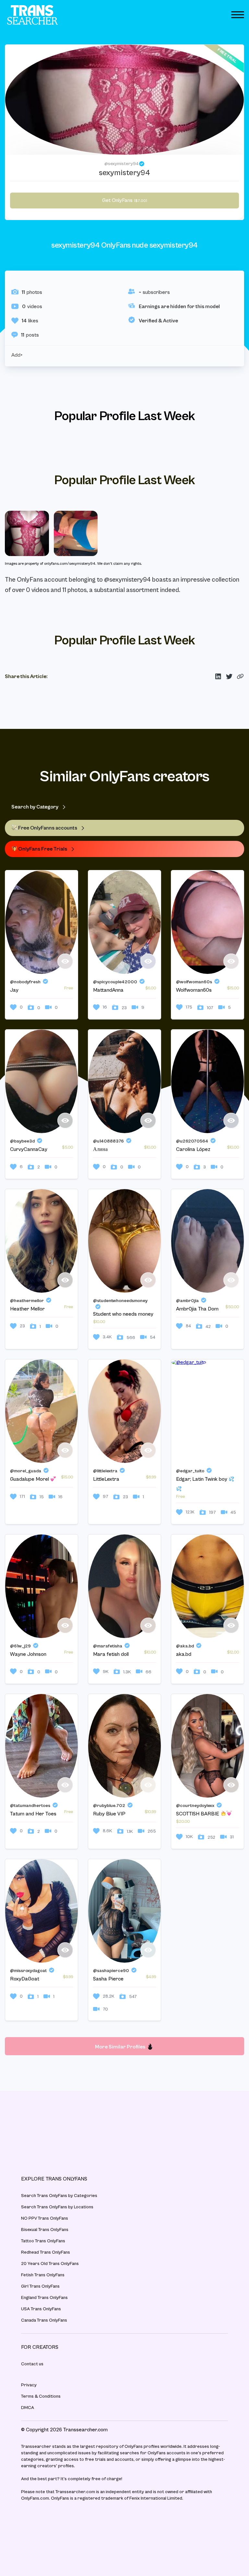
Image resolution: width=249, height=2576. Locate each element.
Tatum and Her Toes (33, 1814)
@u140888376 (108, 1141)
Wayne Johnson (28, 1654)
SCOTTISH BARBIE (198, 1814)
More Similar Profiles (121, 2047)
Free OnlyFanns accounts (48, 828)
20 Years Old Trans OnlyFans (50, 2264)
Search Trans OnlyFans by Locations (57, 2207)
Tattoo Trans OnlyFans (43, 2241)
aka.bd (184, 1654)
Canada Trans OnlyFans (44, 2320)
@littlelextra (105, 1471)
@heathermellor (27, 1301)
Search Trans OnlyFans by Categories (59, 2196)
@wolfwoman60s (194, 982)
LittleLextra (106, 1479)
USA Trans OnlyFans (41, 2309)
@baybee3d (22, 1141)
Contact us (32, 2364)
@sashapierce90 (111, 1971)
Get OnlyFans (125, 200)
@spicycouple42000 (115, 982)
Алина (100, 1149)
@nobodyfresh (25, 982)
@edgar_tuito (190, 1471)
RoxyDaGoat (25, 1979)
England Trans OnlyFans (44, 2298)
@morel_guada (26, 1471)
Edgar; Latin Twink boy (202, 1479)
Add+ (17, 355)
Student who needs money (123, 1314)
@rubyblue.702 (109, 1806)
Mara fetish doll (111, 1654)
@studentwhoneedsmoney (120, 1301)
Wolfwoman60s (194, 990)
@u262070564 (192, 1141)
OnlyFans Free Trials (43, 849)
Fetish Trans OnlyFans (43, 2275)
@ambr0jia (187, 1301)
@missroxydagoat (28, 1971)
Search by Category (35, 807)
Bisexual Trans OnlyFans (45, 2230)
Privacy (29, 2385)
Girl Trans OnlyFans (40, 2286)
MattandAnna (108, 990)
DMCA (28, 2408)
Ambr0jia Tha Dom (197, 1309)
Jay (14, 990)
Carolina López (193, 1149)
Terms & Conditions (41, 2396)
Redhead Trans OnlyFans (46, 2252)
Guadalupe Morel (30, 1479)
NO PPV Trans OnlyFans (45, 2218)
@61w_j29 (20, 1646)
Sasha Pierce (108, 1979)
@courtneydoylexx (195, 1806)
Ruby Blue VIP (109, 1814)
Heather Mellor (27, 1309)
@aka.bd (185, 1646)
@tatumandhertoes (30, 1806)
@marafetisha (108, 1646)
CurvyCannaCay (29, 1149)
